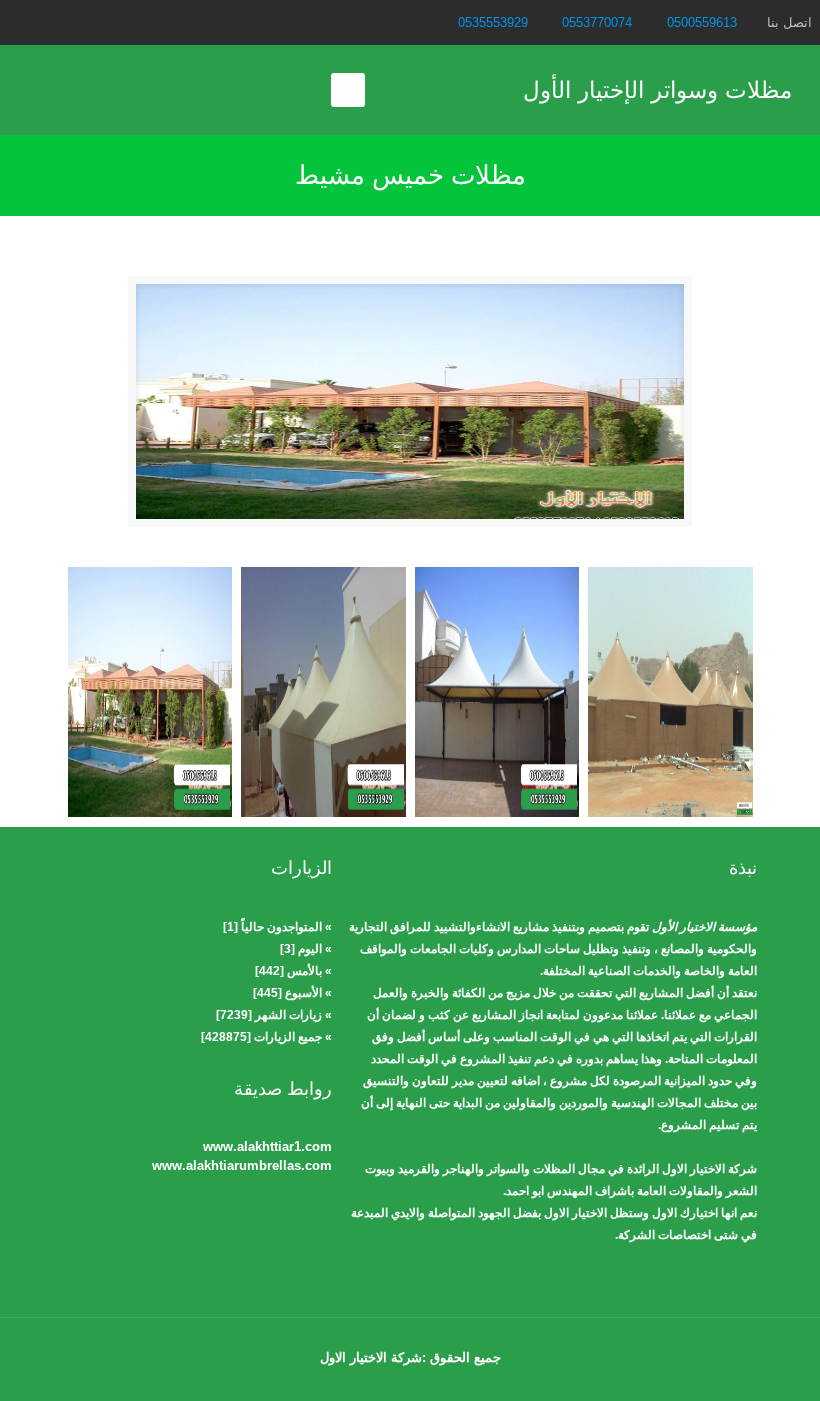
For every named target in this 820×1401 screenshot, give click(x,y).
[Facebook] (72, 21)
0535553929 (493, 22)
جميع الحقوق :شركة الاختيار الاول (410, 1357)
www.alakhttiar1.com (267, 1146)
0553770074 (597, 22)
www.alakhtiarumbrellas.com (242, 1165)
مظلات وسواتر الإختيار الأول (657, 90)
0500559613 (702, 22)
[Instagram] (18, 21)
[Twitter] (45, 21)
